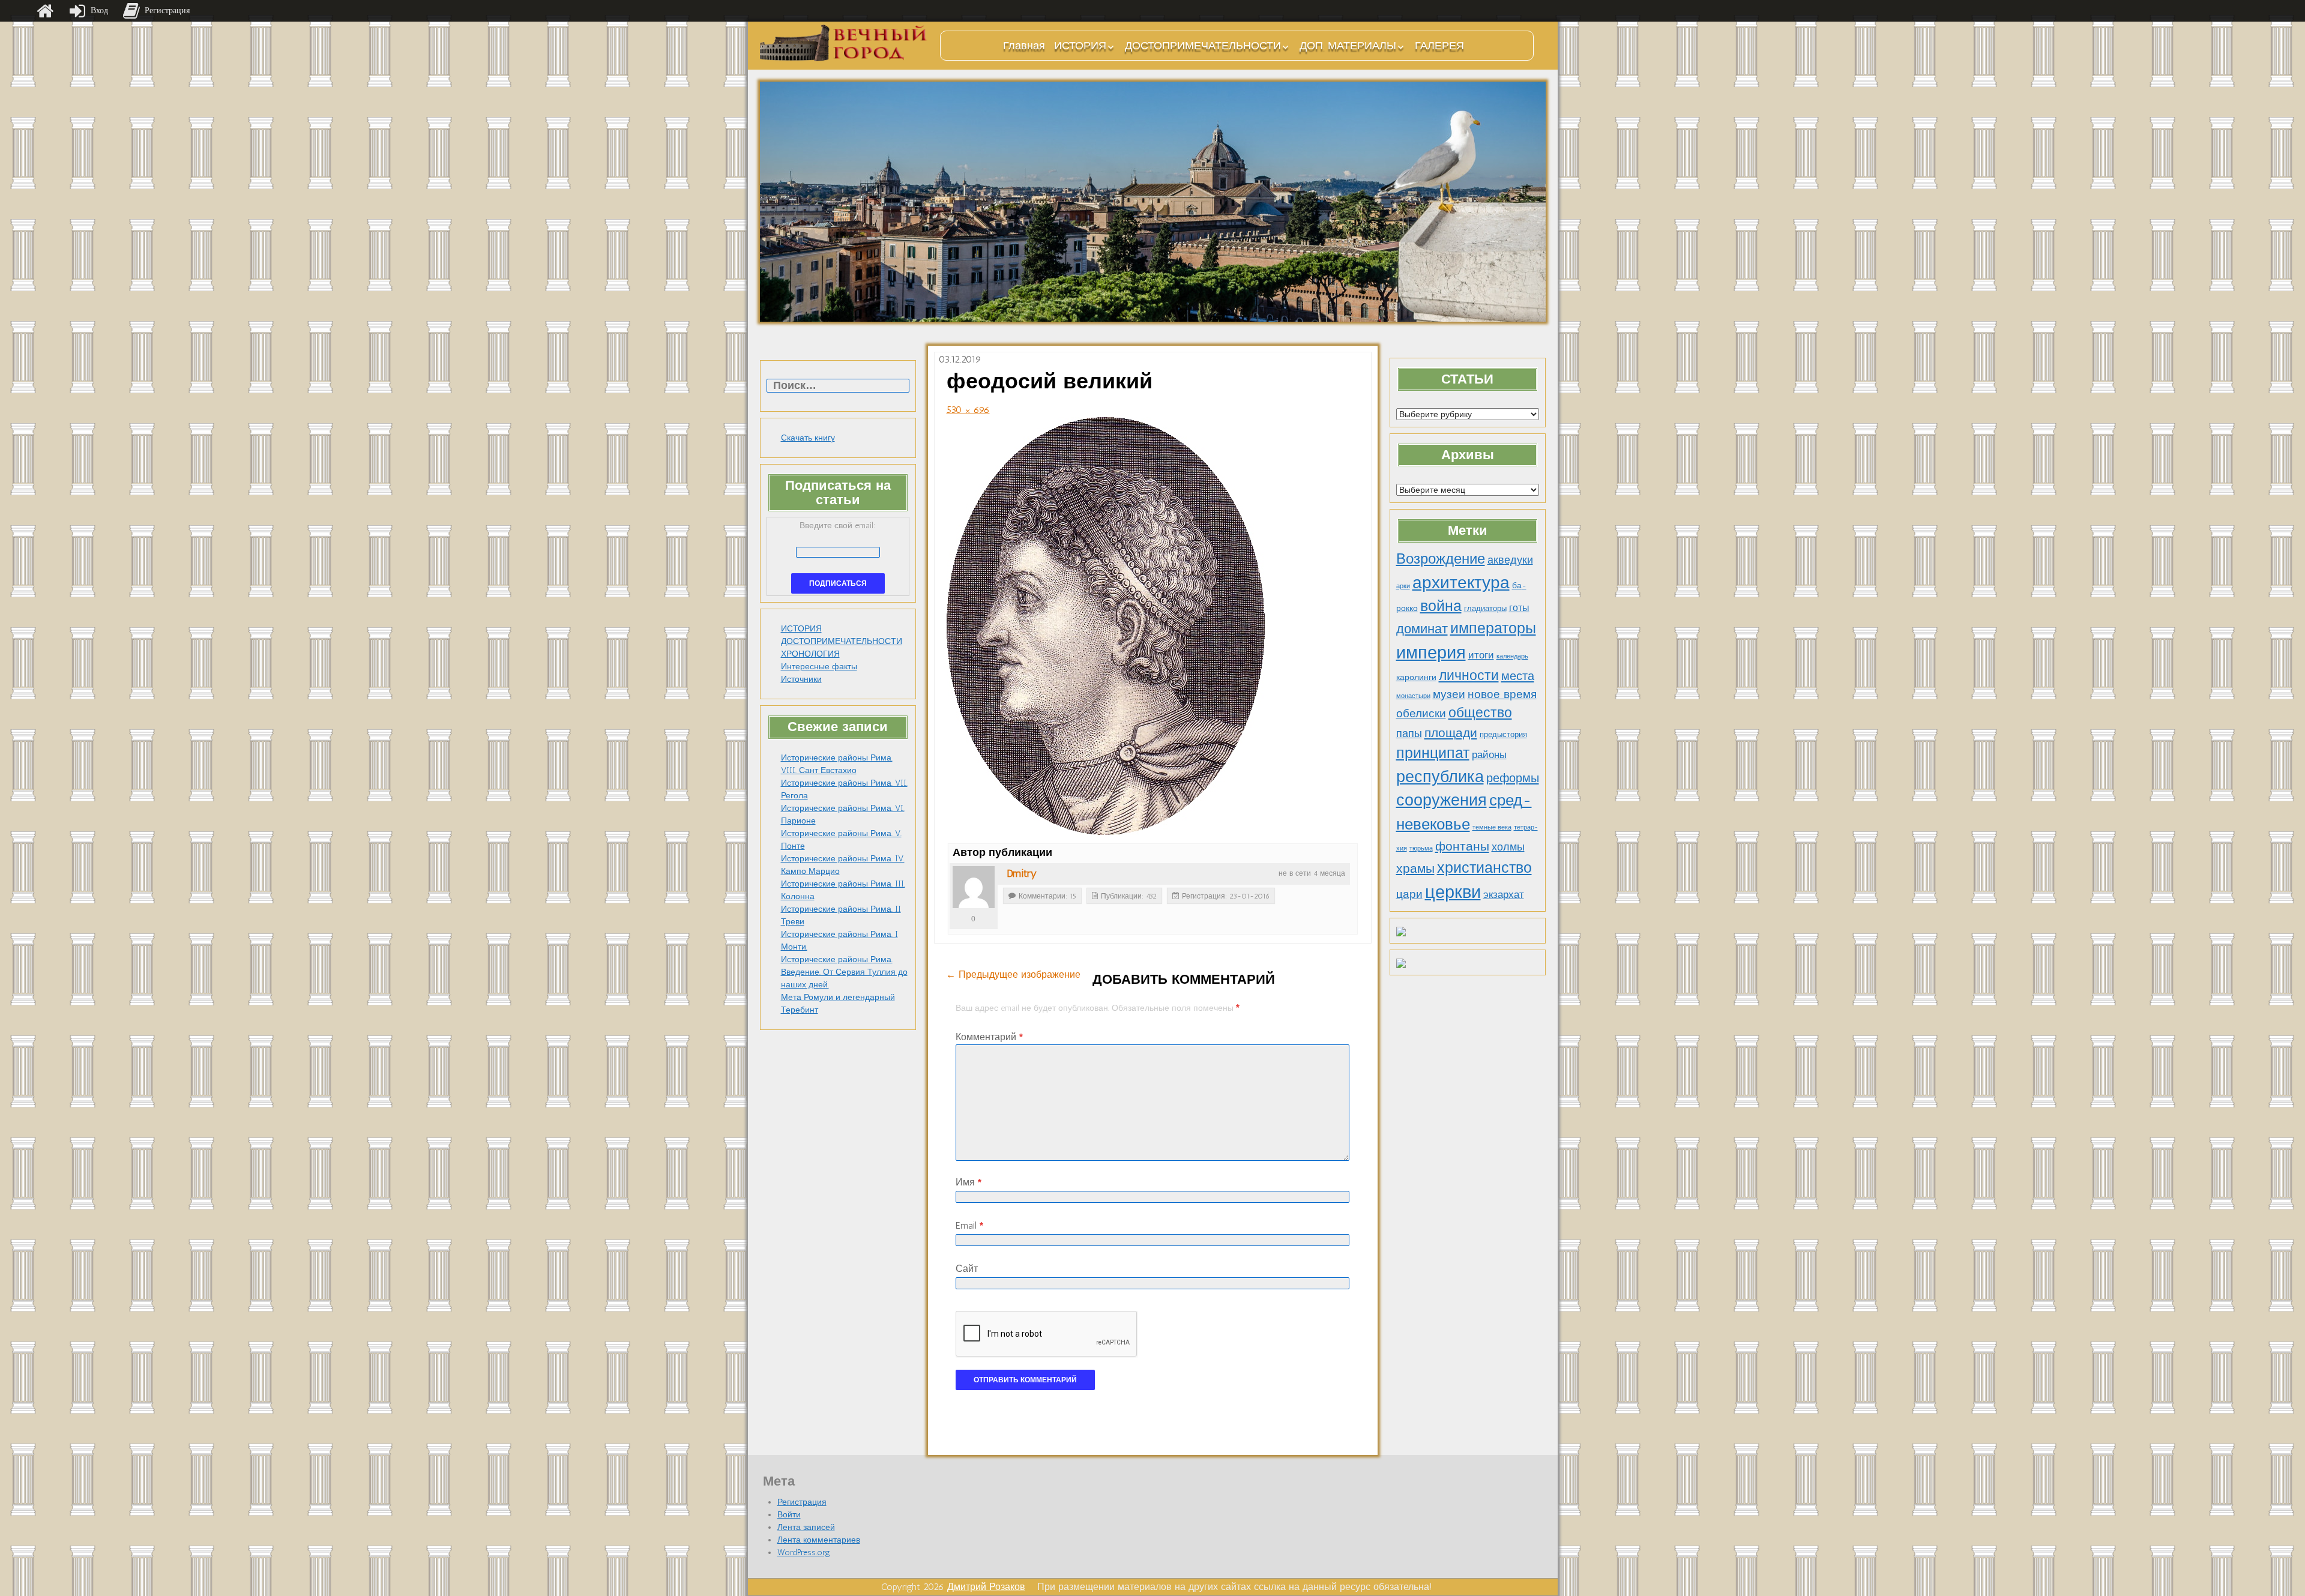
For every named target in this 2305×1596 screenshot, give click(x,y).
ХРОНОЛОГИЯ (810, 654)
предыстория (1503, 734)
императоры (1493, 628)
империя (1431, 652)
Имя (969, 1182)
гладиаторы (1485, 608)
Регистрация (802, 1502)
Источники (801, 679)
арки (1403, 586)
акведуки (1510, 560)
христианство (1484, 867)
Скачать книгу (808, 438)
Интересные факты (819, 667)
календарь (1512, 656)
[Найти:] (838, 386)
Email (969, 1225)
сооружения (1442, 800)
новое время (1502, 694)
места (1518, 676)
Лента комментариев (819, 1540)
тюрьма (1421, 848)
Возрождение (1441, 559)
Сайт (967, 1269)
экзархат (1504, 894)
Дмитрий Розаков (986, 1587)
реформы (1513, 778)
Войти (789, 1515)
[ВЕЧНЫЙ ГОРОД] (844, 43)
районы (1489, 754)
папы (1409, 733)
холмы (1508, 847)
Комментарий (989, 1037)
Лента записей (806, 1527)
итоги (1481, 655)
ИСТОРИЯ (1080, 46)
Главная (1024, 46)
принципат (1433, 753)
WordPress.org (804, 1552)
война (1441, 606)
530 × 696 (968, 410)
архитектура (1461, 582)
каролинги (1416, 677)
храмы (1415, 868)
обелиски (1421, 713)
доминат (1422, 629)
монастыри (1413, 696)
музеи (1449, 694)
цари (1409, 894)
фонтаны (1462, 846)
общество (1480, 713)
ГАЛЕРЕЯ (1439, 46)
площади (1451, 733)
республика (1440, 777)
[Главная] (45, 11)
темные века (1492, 827)
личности (1469, 676)
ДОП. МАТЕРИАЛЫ (1348, 46)
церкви (1453, 892)
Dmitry (1022, 873)
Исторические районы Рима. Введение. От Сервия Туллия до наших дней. (844, 972)
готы (1519, 608)
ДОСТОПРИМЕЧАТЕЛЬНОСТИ (1203, 46)
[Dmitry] (974, 887)
